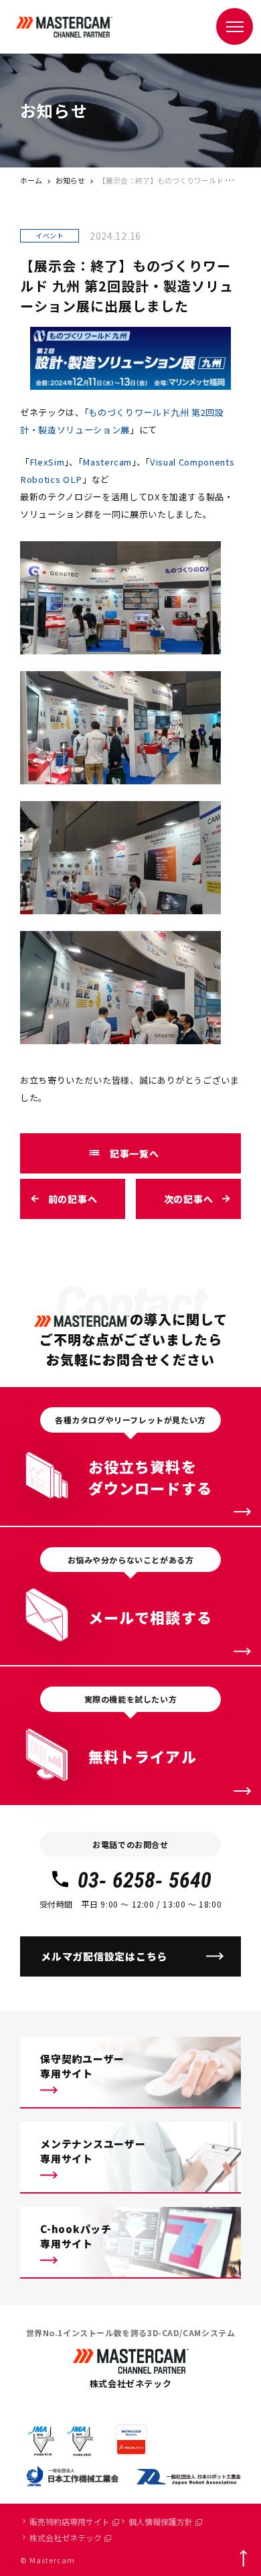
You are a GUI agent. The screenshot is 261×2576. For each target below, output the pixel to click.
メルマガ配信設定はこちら (104, 1956)
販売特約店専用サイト (70, 2521)
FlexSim (47, 462)
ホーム (31, 180)
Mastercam (107, 462)
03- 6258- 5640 (145, 1880)
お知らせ (70, 180)
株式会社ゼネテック (66, 2537)
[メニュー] (235, 26)
